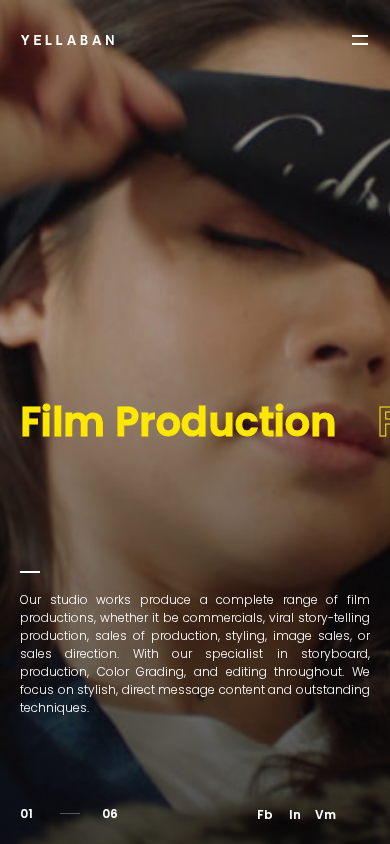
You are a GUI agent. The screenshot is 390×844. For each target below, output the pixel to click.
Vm (325, 814)
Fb (265, 814)
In (295, 814)
